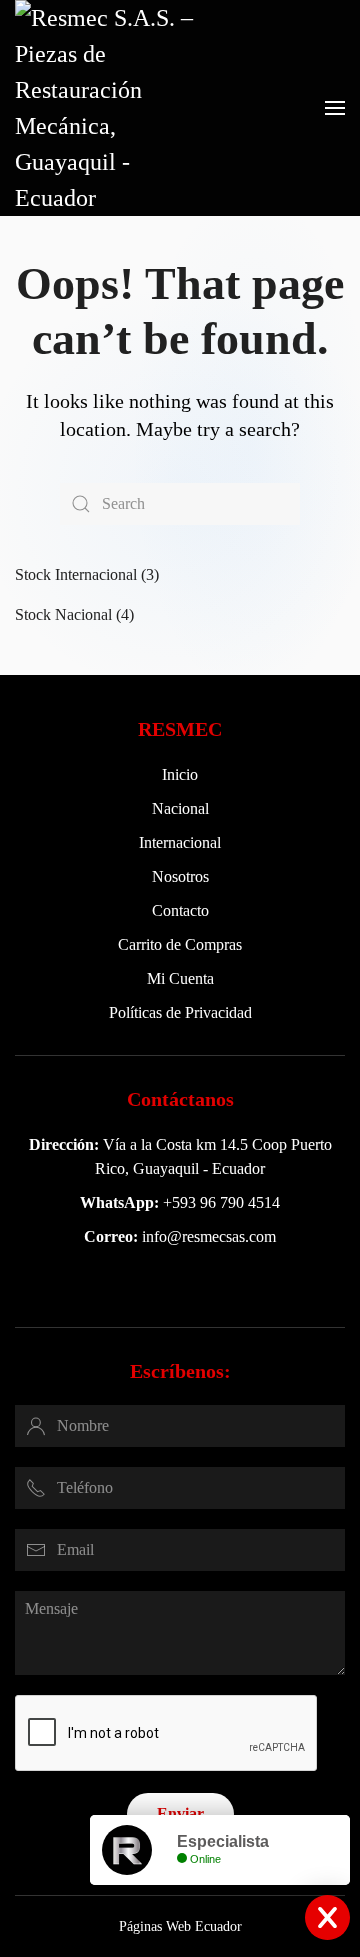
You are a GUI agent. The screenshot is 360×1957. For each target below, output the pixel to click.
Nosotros (180, 876)
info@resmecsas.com (209, 1236)
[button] (335, 108)
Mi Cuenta (180, 978)
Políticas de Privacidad (180, 1012)
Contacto (180, 910)
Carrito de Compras (180, 944)
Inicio (180, 774)
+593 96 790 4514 (221, 1202)
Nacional (180, 808)
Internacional (180, 842)
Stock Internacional (76, 574)
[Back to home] (115, 108)
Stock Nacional (63, 614)
